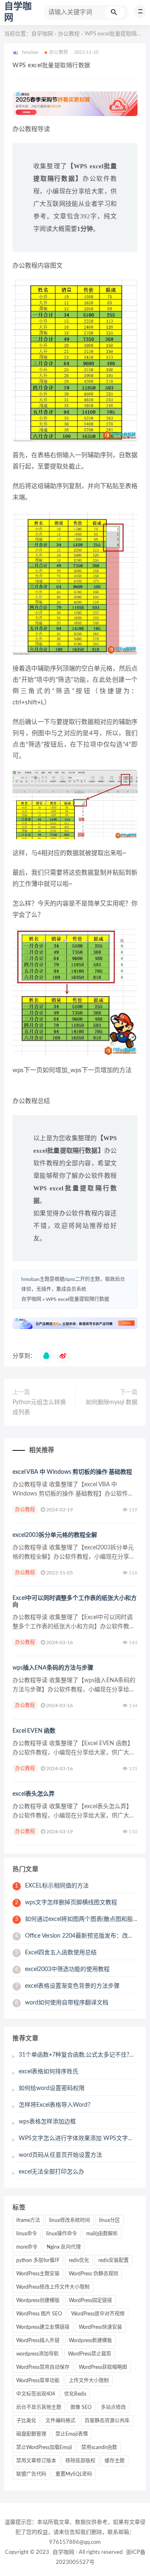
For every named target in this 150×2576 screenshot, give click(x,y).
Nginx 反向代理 (64, 2247)
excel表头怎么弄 (34, 1794)
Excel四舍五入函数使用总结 (56, 1953)
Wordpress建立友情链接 (43, 2327)
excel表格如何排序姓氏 (49, 2072)
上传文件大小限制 (89, 2381)
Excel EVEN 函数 (34, 1731)
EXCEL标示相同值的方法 (52, 1886)
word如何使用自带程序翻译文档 (62, 2003)
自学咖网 (42, 34)
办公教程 (69, 34)
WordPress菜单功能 (38, 2381)
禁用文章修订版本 (36, 2461)
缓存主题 (115, 2461)
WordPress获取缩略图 (103, 2367)
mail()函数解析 (102, 2234)
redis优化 (79, 2260)
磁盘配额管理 (31, 2434)
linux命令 (27, 2234)
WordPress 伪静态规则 (94, 2274)
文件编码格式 (60, 2421)
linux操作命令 (62, 2234)
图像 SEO (81, 2407)
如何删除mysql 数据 (112, 1402)
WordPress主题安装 (38, 2274)
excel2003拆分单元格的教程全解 (55, 1535)
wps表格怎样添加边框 (47, 2122)
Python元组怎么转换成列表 (39, 1407)
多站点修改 (113, 2407)
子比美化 (26, 2421)
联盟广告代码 (31, 2474)
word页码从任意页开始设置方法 (60, 2155)
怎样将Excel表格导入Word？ (56, 2105)
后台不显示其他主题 (39, 2407)
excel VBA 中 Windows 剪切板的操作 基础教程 (72, 1472)
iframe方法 (28, 2220)
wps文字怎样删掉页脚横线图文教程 (66, 1903)
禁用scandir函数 (99, 2447)
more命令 (27, 2247)
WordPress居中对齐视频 (98, 2314)
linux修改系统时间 (70, 2220)
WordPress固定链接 (90, 2300)
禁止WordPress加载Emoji (44, 2447)
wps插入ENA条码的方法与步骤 (53, 1668)
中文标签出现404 (36, 2394)
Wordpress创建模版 (38, 2300)
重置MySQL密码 (74, 2474)
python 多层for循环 (38, 2260)
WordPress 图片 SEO (39, 2314)
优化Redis (75, 2394)
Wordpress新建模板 (90, 2341)
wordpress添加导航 (37, 2354)
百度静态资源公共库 (107, 2421)
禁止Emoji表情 (72, 2434)
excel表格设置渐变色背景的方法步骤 (67, 1986)
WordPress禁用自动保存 (43, 2367)
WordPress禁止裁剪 (90, 2354)
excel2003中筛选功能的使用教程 (62, 1969)
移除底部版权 (80, 2461)
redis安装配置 (114, 2260)
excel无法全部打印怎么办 (51, 2172)
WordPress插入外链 (38, 2341)
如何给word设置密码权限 (52, 2088)
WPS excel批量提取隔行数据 (77, 1299)
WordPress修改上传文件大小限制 (53, 2287)
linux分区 (110, 2220)
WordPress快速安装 (100, 2327)
